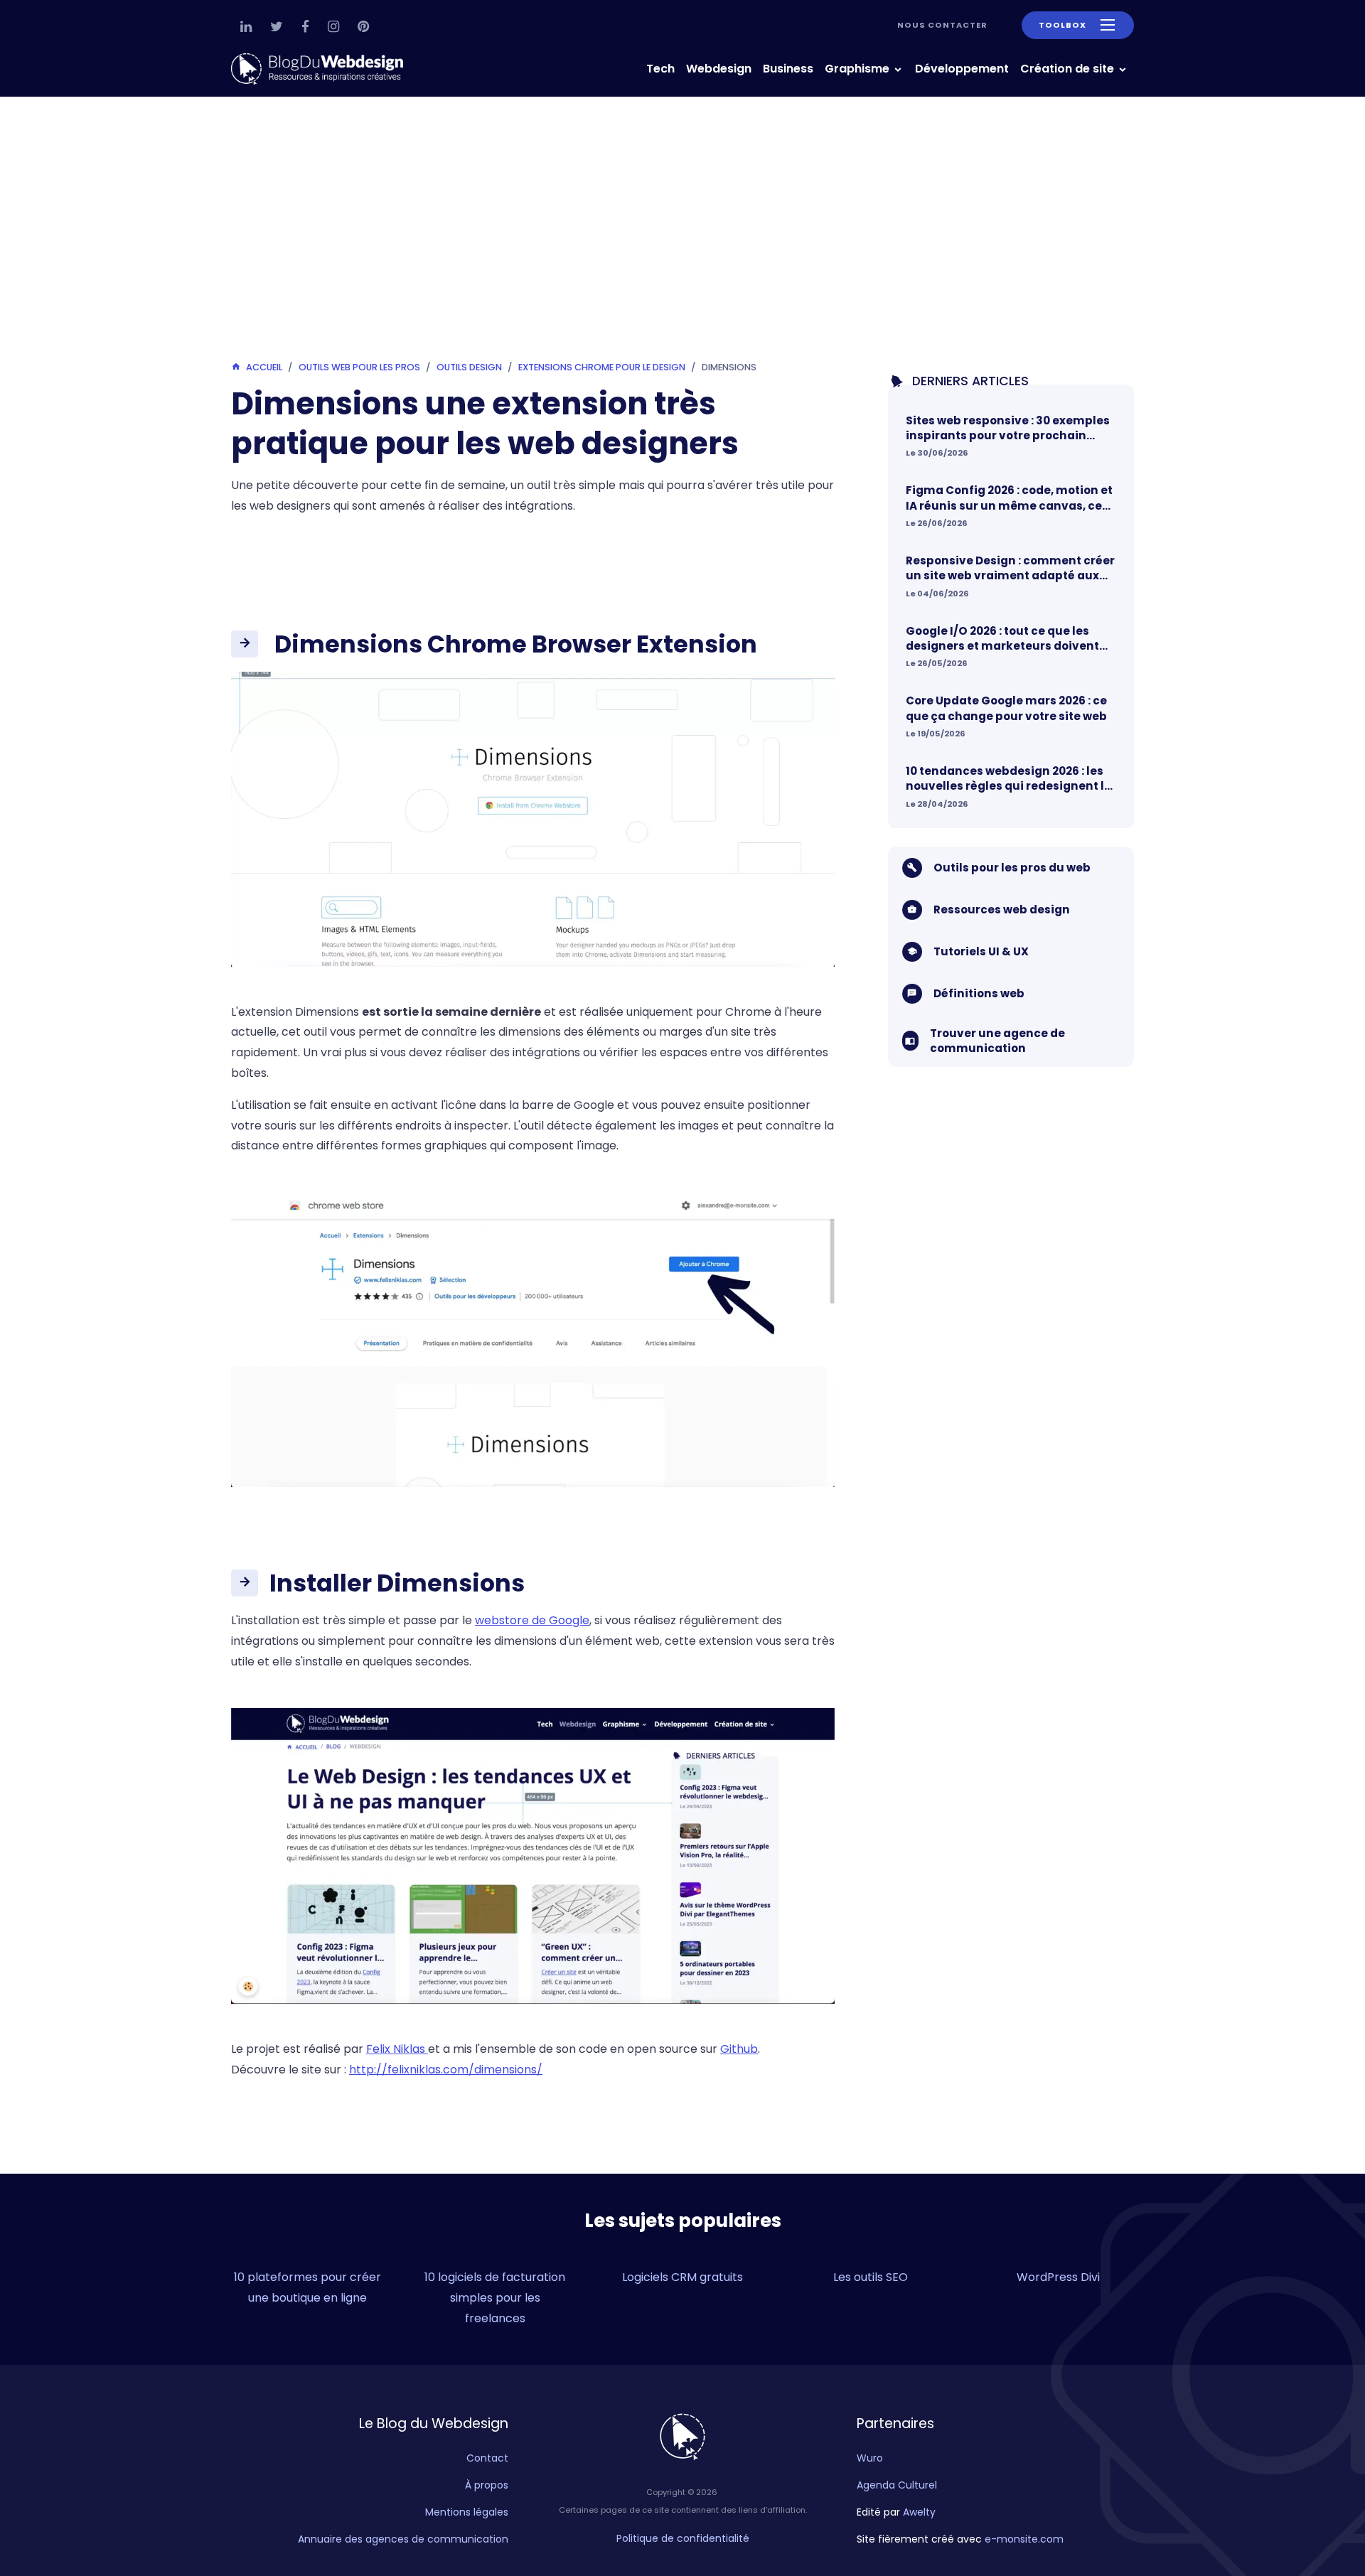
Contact (487, 2458)
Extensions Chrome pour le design (602, 367)
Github (739, 2049)
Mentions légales (467, 2512)
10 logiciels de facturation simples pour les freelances (495, 2298)
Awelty (919, 2512)
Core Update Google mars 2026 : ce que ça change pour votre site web (1006, 708)
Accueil (264, 367)
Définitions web (979, 993)
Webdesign (719, 69)
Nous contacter (942, 25)
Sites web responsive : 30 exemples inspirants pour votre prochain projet (1008, 428)
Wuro (870, 2458)
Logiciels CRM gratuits (682, 2277)
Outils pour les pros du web (1012, 868)
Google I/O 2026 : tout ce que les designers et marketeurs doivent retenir (1002, 638)
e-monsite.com (1024, 2539)
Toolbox (1062, 25)
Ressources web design (1002, 909)
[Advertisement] (682, 232)
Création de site (1069, 69)
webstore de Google (532, 1620)
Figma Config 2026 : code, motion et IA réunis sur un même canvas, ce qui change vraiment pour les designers (1009, 498)
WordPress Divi (1058, 2277)
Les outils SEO (871, 2277)
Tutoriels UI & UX (981, 951)
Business (788, 69)
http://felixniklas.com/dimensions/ (446, 2070)
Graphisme (858, 69)
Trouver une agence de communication (997, 1040)
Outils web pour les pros (359, 367)
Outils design (469, 367)
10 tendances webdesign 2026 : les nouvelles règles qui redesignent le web (1008, 779)
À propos (487, 2485)
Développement (962, 69)
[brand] (320, 69)
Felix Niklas (397, 2049)
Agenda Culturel (897, 2485)
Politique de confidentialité (683, 2538)
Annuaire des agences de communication (403, 2539)
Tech (660, 69)
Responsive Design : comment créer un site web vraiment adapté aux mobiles (1010, 568)
